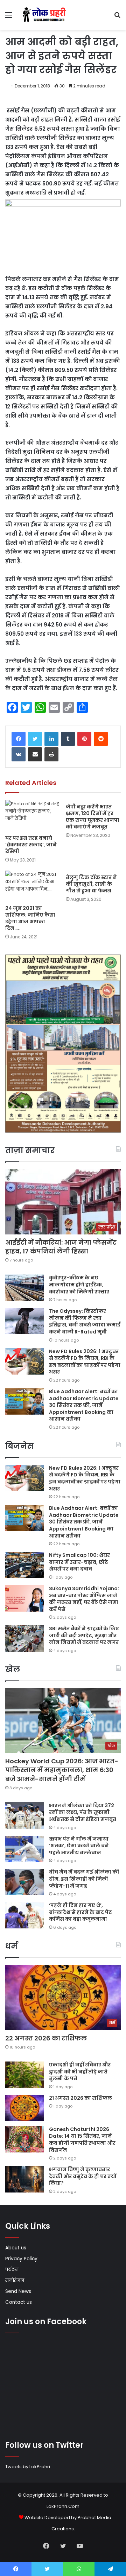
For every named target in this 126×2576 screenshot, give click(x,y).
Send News (18, 2291)
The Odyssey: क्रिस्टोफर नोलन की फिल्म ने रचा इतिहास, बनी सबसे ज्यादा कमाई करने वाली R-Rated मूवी (85, 1321)
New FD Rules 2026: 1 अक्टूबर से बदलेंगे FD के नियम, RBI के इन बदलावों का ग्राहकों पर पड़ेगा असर (85, 1362)
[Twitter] (35, 739)
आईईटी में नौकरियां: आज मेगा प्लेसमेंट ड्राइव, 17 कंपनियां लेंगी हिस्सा (61, 1247)
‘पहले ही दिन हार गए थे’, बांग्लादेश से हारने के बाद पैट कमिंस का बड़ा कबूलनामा (80, 1912)
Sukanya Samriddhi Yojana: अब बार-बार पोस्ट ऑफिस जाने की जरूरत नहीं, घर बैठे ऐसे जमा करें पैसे (84, 1599)
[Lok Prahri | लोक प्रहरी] (45, 15)
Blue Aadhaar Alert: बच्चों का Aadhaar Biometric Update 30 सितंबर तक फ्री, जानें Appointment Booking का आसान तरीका (84, 1405)
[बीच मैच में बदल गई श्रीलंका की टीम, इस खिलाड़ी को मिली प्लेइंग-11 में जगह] (24, 1882)
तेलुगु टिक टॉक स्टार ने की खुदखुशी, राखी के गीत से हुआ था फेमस (91, 884)
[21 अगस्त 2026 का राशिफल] (24, 2108)
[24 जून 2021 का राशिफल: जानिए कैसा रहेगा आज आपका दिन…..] (33, 886)
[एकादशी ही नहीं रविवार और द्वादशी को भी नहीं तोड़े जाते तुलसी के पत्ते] (24, 2075)
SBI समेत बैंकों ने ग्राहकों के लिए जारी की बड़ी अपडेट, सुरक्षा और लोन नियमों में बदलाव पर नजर (84, 1635)
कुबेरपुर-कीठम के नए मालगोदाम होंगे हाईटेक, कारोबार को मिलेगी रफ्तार (79, 1284)
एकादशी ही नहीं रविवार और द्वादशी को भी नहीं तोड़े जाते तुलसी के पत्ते (80, 2072)
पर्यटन (12, 2270)
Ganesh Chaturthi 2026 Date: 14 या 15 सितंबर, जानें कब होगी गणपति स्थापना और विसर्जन (82, 2140)
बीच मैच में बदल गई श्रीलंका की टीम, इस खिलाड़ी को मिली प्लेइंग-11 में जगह (84, 1879)
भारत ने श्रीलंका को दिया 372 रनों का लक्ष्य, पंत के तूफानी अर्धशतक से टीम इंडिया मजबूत (83, 1812)
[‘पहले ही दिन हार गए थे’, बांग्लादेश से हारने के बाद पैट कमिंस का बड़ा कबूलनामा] (24, 1915)
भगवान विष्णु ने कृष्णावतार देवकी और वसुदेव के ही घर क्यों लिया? (83, 2176)
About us (16, 2248)
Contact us (19, 2302)
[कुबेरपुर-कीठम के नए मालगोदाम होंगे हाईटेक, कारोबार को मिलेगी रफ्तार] (24, 1288)
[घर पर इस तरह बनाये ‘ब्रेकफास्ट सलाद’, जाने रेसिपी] (33, 816)
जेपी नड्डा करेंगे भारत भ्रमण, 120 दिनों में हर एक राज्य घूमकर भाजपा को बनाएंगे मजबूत (93, 817)
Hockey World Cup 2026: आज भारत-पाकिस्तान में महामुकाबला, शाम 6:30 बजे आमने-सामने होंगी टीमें (62, 1770)
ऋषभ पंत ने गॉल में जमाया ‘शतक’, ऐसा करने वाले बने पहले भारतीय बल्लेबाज (79, 1846)
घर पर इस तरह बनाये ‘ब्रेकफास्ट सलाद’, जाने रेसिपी (31, 845)
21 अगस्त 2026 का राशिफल (80, 2098)
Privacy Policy (21, 2259)
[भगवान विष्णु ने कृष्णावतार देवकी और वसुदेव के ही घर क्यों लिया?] (24, 2179)
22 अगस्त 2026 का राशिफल (46, 2038)
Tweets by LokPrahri (28, 2467)
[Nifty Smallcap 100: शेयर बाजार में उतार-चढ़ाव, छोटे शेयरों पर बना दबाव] (24, 1565)
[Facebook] (19, 739)
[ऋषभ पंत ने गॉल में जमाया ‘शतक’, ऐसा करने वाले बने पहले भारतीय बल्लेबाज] (24, 1849)
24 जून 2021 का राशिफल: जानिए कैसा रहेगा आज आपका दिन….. (30, 918)
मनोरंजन (15, 2280)
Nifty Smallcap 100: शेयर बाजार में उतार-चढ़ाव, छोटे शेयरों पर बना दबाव (79, 1562)
